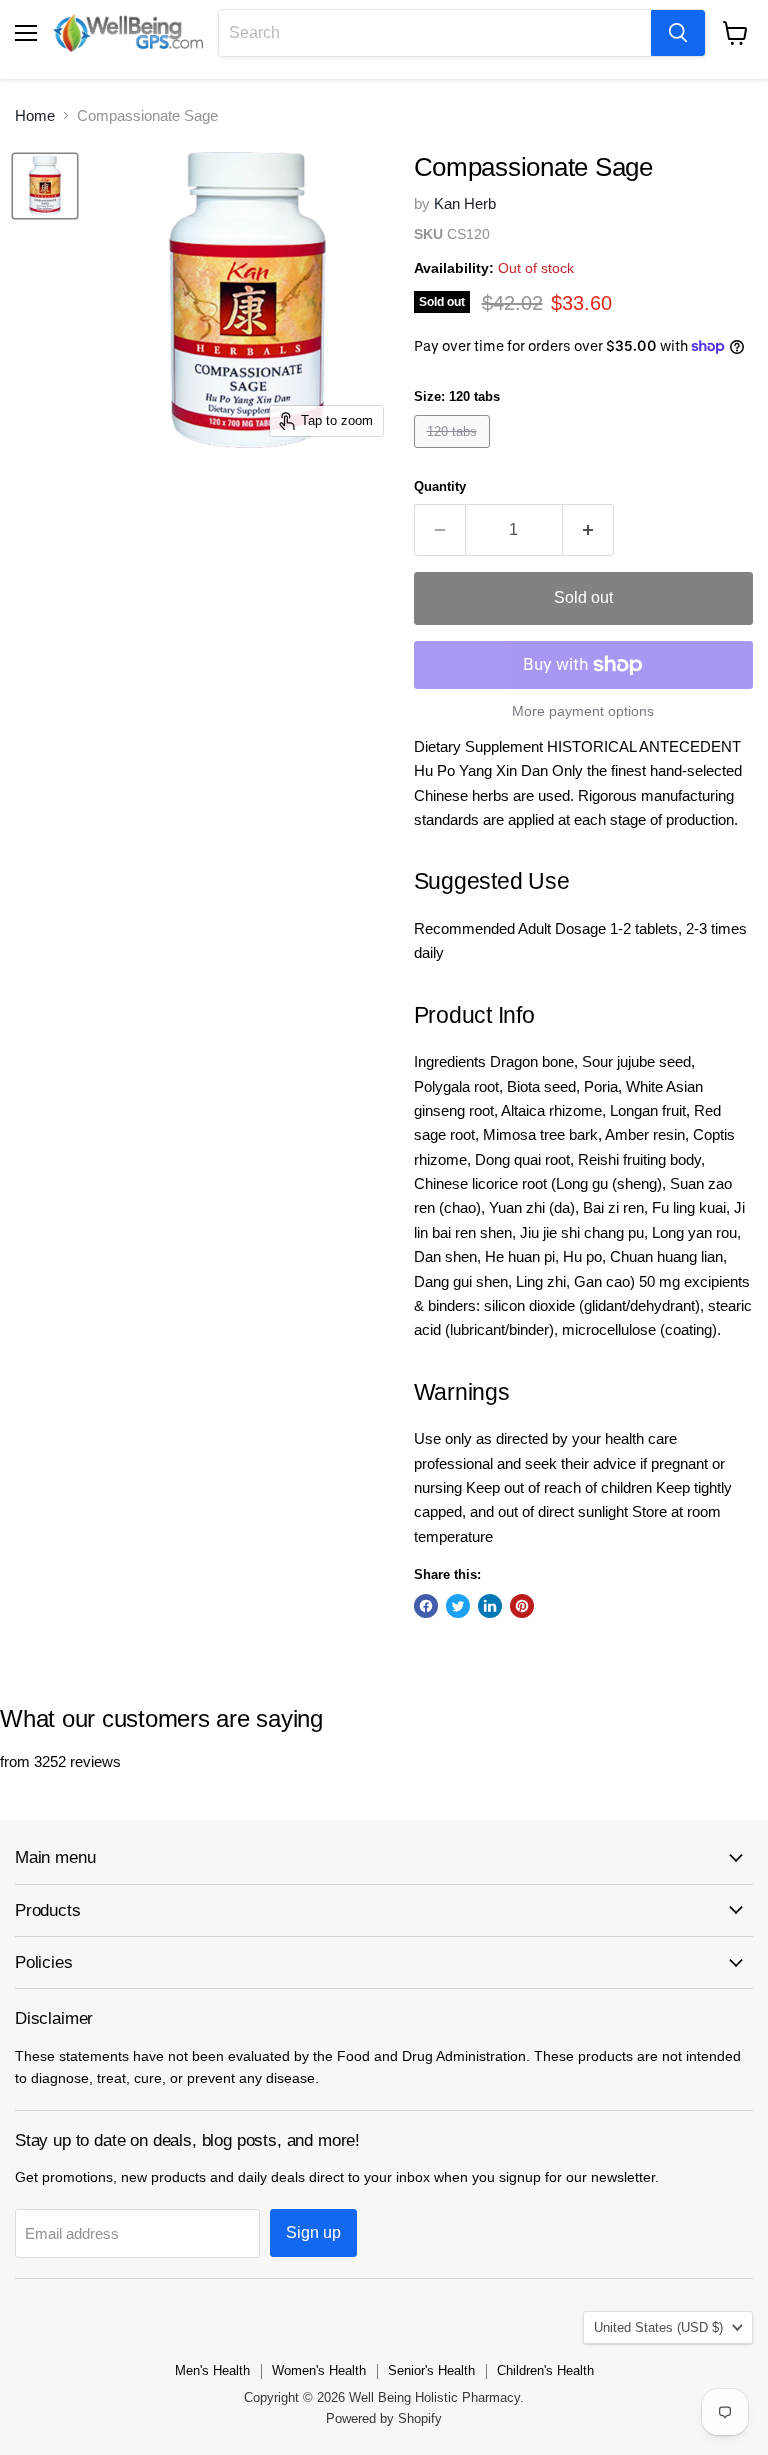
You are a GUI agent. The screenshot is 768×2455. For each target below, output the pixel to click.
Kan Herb (465, 203)
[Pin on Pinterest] (522, 1606)
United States (658, 2327)
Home (35, 115)
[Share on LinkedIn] (490, 1606)
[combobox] (435, 33)
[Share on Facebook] (426, 1606)
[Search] (678, 33)
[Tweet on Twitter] (458, 1606)
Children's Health (545, 2370)
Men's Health (212, 2370)
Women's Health (319, 2370)
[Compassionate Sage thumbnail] (45, 186)
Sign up (313, 2232)
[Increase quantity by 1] (588, 530)
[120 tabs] (454, 452)
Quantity (440, 486)
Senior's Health (431, 2370)
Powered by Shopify (384, 2418)
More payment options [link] (583, 711)
